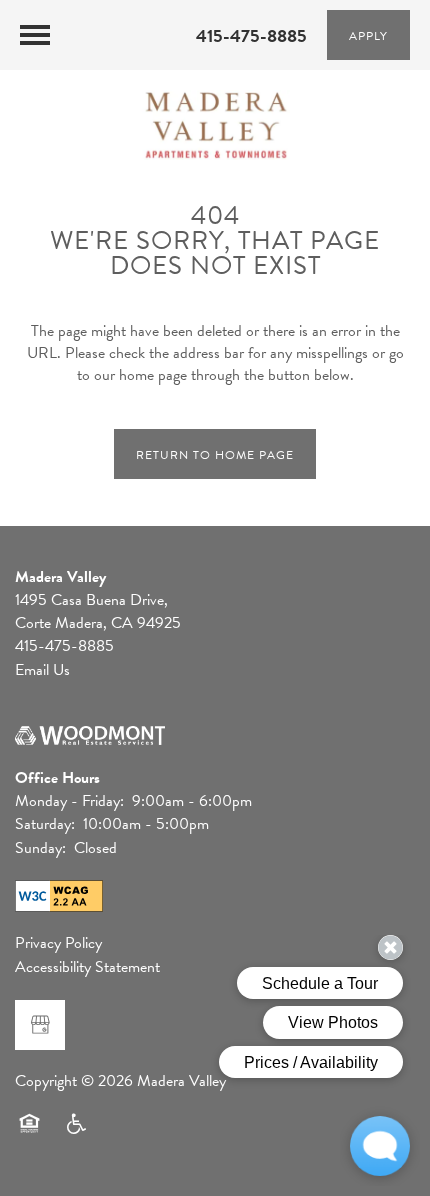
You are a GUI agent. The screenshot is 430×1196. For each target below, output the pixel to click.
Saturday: (45, 824)
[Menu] (35, 35)
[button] (368, 35)
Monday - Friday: (69, 801)
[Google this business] (40, 1025)
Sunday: (40, 848)
